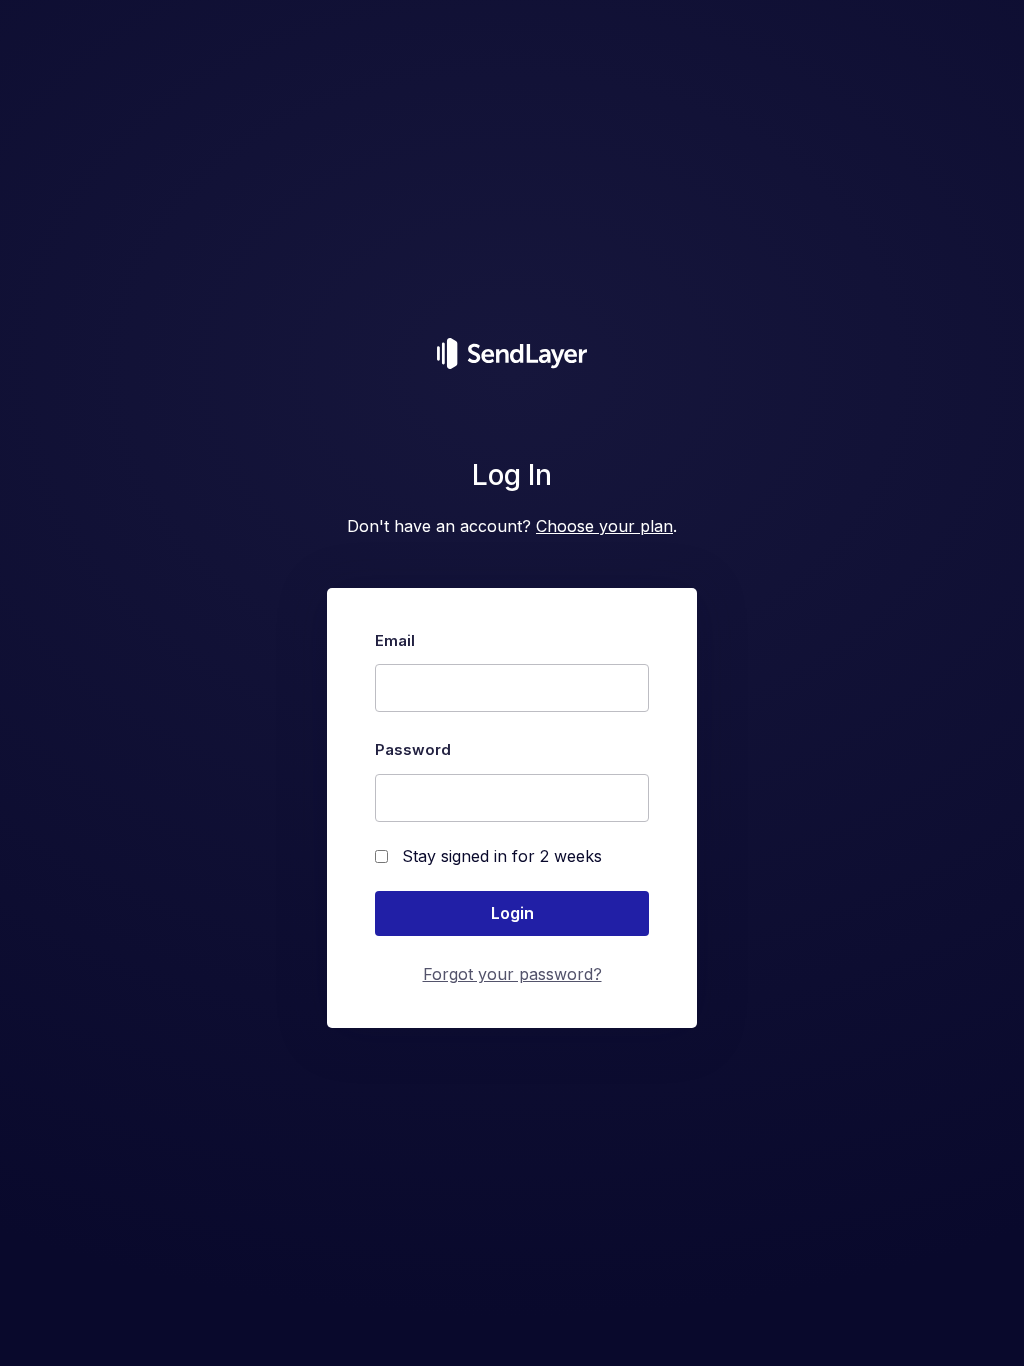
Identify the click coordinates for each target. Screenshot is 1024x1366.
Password (413, 749)
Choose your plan (604, 526)
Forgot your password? (512, 974)
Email (395, 640)
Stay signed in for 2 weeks (502, 856)
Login (512, 913)
